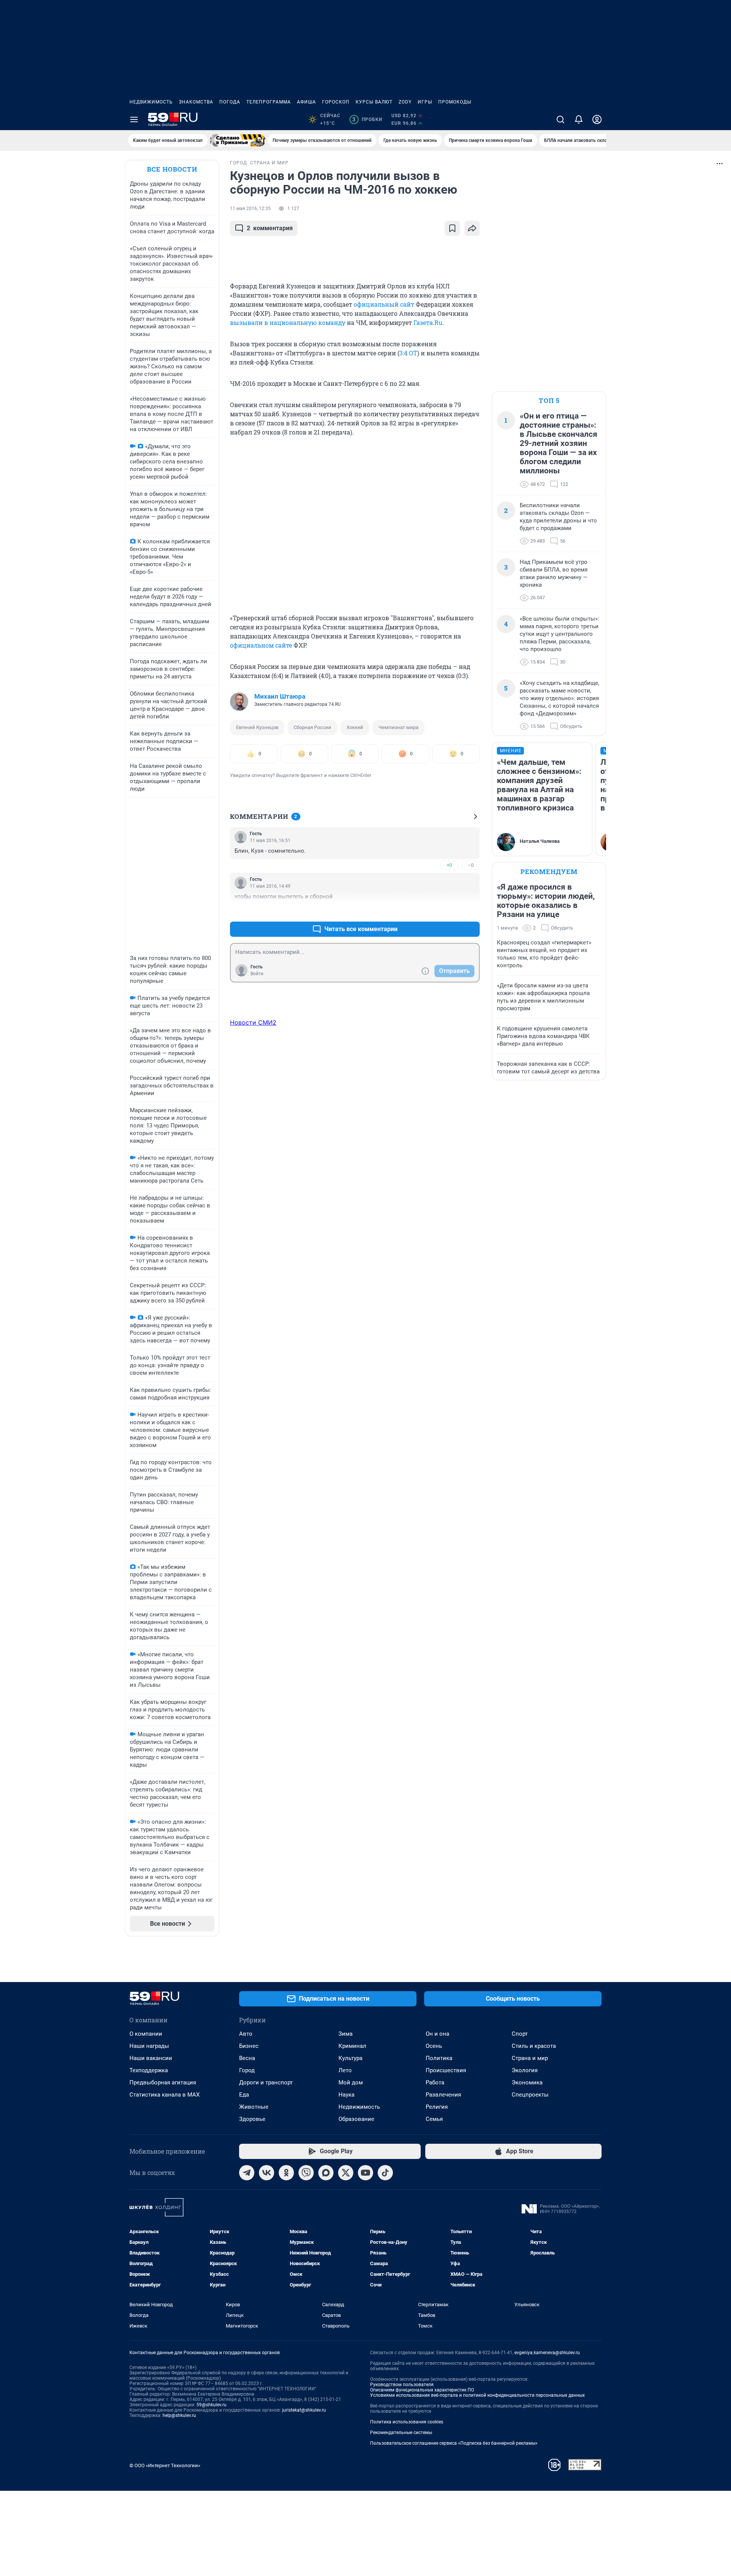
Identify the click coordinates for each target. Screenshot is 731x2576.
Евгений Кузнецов (257, 727)
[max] (326, 2173)
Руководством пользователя (402, 2385)
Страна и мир (530, 2058)
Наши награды (149, 2046)
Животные (254, 2107)
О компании (146, 2034)
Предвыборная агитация (163, 2082)
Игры (425, 102)
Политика (439, 2058)
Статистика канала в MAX (164, 2095)
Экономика (527, 2082)
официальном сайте (261, 645)
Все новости (172, 169)
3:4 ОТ (408, 353)
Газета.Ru (428, 322)
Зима (346, 2034)
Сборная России (312, 727)
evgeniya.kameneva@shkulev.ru (547, 2353)
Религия (437, 2107)
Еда (244, 2095)
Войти (257, 974)
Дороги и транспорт (266, 2082)
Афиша (306, 102)
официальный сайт (384, 304)
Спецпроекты (530, 2095)
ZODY (405, 102)
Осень (434, 2046)
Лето (345, 2070)
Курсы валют (374, 102)
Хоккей (355, 727)
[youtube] (365, 2173)
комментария (270, 228)
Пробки (367, 119)
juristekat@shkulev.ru (304, 2410)
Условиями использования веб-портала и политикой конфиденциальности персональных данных (477, 2395)
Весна (247, 2058)
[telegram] (247, 2173)
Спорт (520, 2034)
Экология (525, 2070)
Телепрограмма (269, 102)
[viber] (306, 2173)
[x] (346, 2173)
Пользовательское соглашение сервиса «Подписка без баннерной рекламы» (454, 2443)
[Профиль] (597, 119)
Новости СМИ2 (253, 1022)
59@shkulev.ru (211, 2405)
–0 (471, 865)
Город (247, 2070)
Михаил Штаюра (280, 696)
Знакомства (196, 102)
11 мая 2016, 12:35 (250, 209)
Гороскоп (336, 102)
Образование (356, 2119)
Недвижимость (151, 102)
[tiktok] (385, 2173)
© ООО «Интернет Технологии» (165, 2465)
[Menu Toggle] (134, 119)
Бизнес (249, 2046)
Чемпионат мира (398, 727)
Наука (346, 2095)
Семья (434, 2119)
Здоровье (252, 2119)
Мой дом (351, 2082)
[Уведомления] (579, 119)
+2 (449, 911)
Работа (435, 2082)
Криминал (352, 2046)
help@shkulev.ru (179, 2415)
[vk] (267, 2173)
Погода (230, 102)
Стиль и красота (534, 2046)
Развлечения (443, 2095)
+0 (449, 865)
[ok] (286, 2173)
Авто (246, 2034)
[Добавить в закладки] (452, 228)
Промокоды (455, 102)
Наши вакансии (151, 2058)
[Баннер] (238, 140)
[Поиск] (560, 119)
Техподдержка (149, 2070)
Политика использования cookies (407, 2422)
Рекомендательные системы (401, 2433)
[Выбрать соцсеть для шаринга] (472, 228)
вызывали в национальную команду (288, 322)
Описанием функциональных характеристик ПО (422, 2390)
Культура (350, 2058)
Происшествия (446, 2070)
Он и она (437, 2034)
